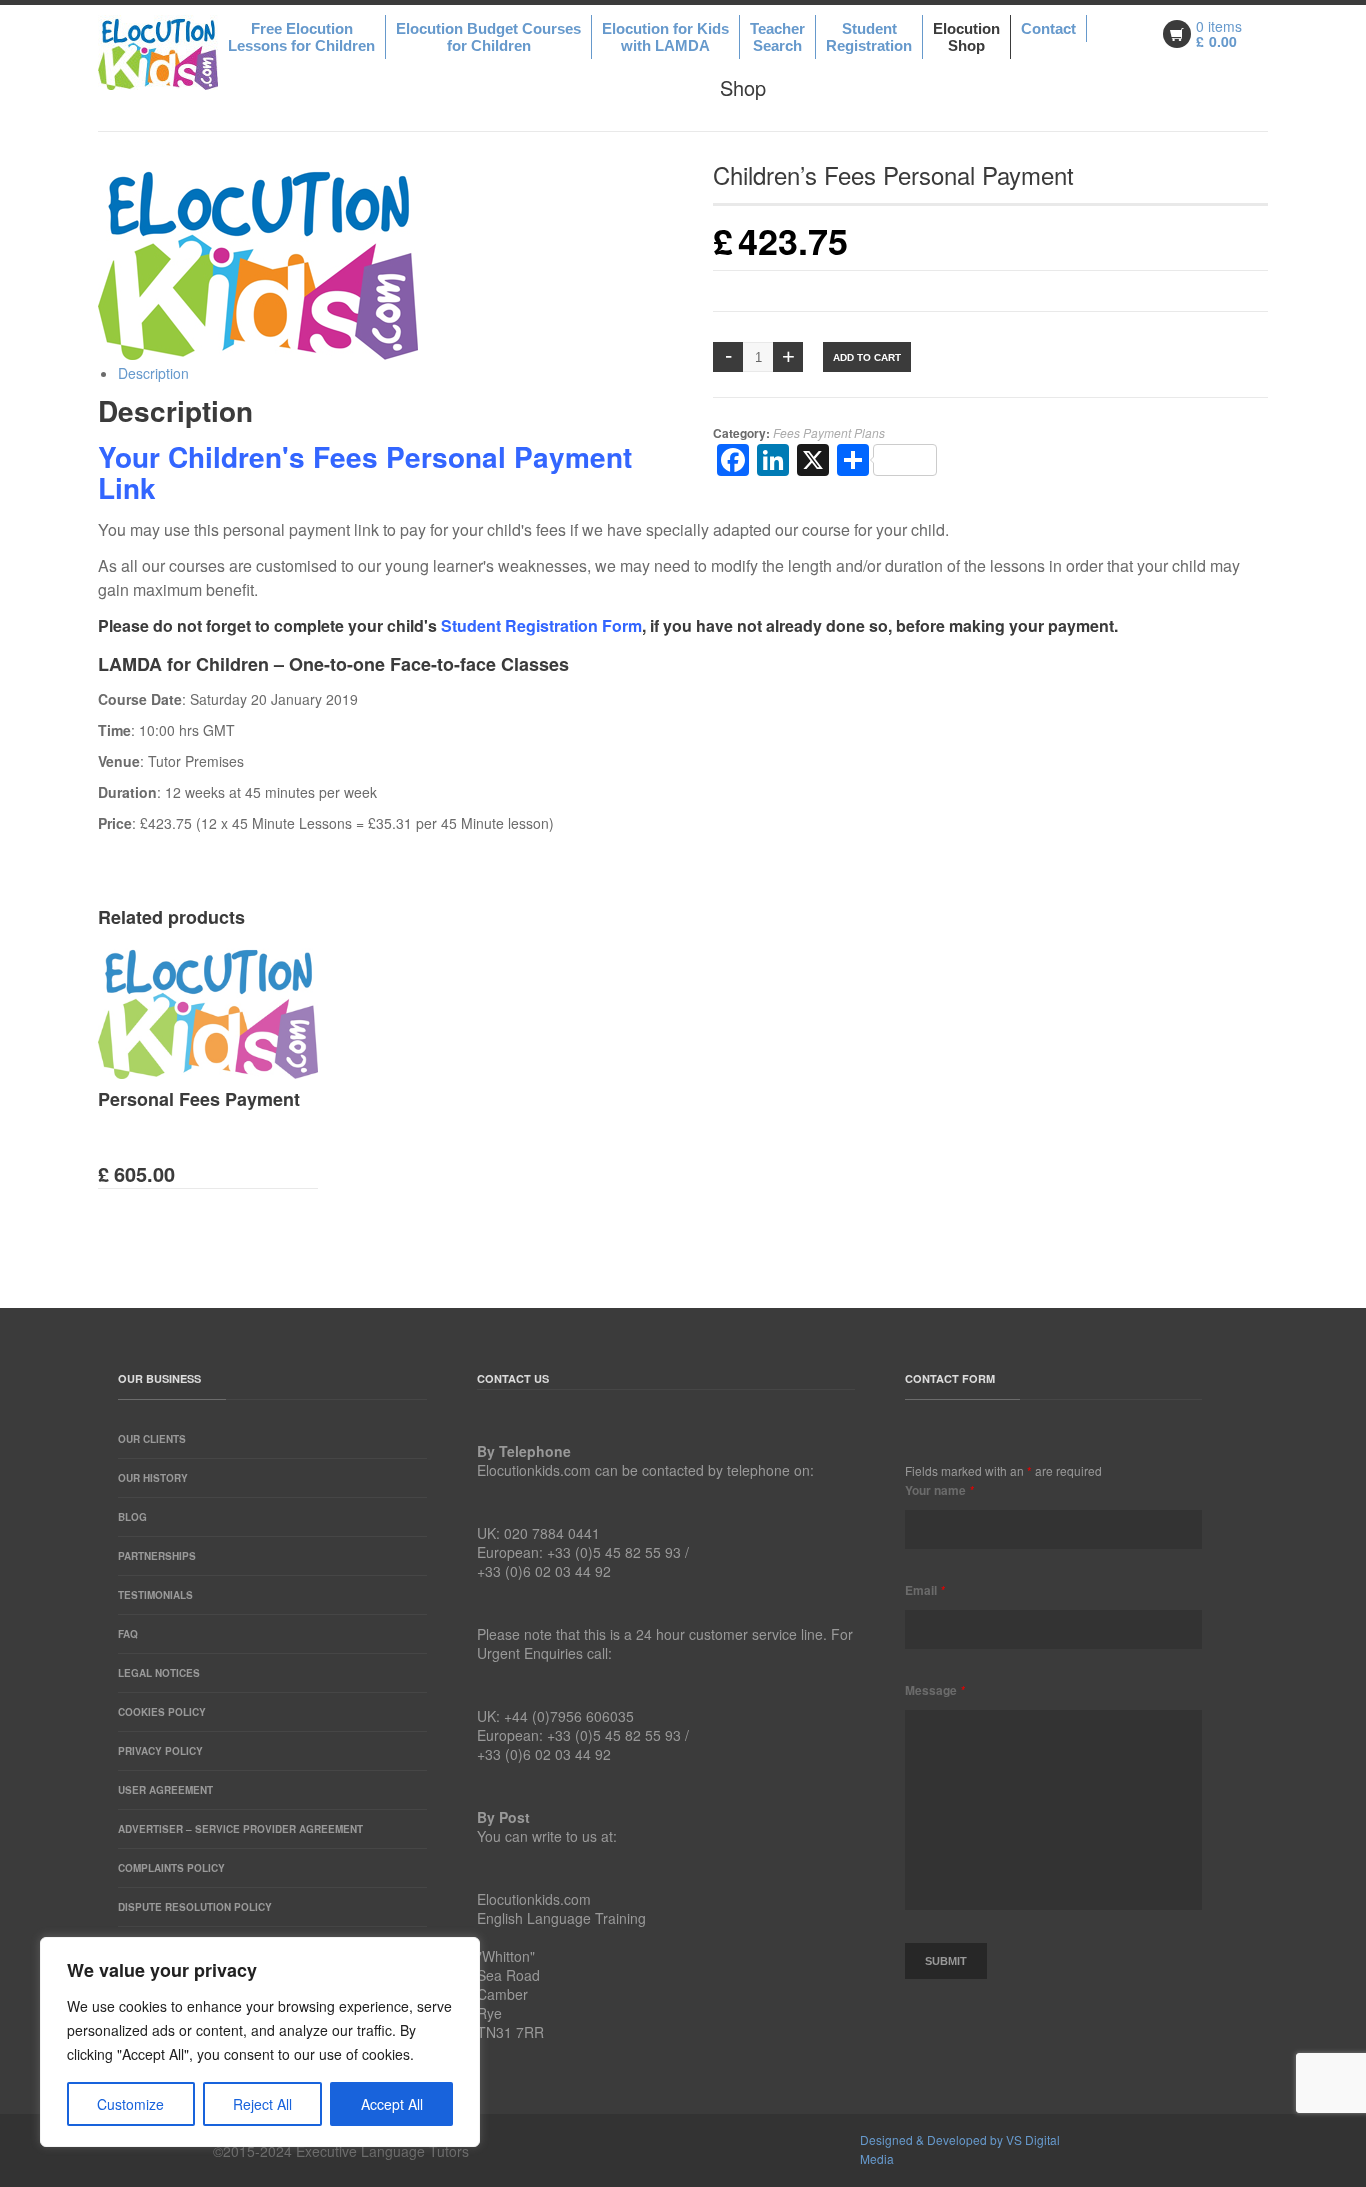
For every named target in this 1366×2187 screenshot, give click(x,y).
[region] (260, 2042)
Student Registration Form (541, 625)
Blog (132, 1517)
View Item (223, 1108)
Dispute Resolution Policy (195, 1907)
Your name (939, 1490)
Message (935, 1690)
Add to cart (867, 357)
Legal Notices (159, 1673)
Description (153, 373)
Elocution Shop (966, 37)
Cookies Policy (162, 1712)
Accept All (392, 2104)
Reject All (262, 2104)
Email (925, 1590)
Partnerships (157, 1556)
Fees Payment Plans (829, 432)
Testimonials (155, 1595)
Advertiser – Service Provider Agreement (240, 1829)
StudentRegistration (869, 37)
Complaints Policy (171, 1868)
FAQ (128, 1634)
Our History (153, 1478)
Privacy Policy (160, 1751)
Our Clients (152, 1439)
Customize (130, 2104)
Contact (1048, 28)
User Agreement (165, 1790)
